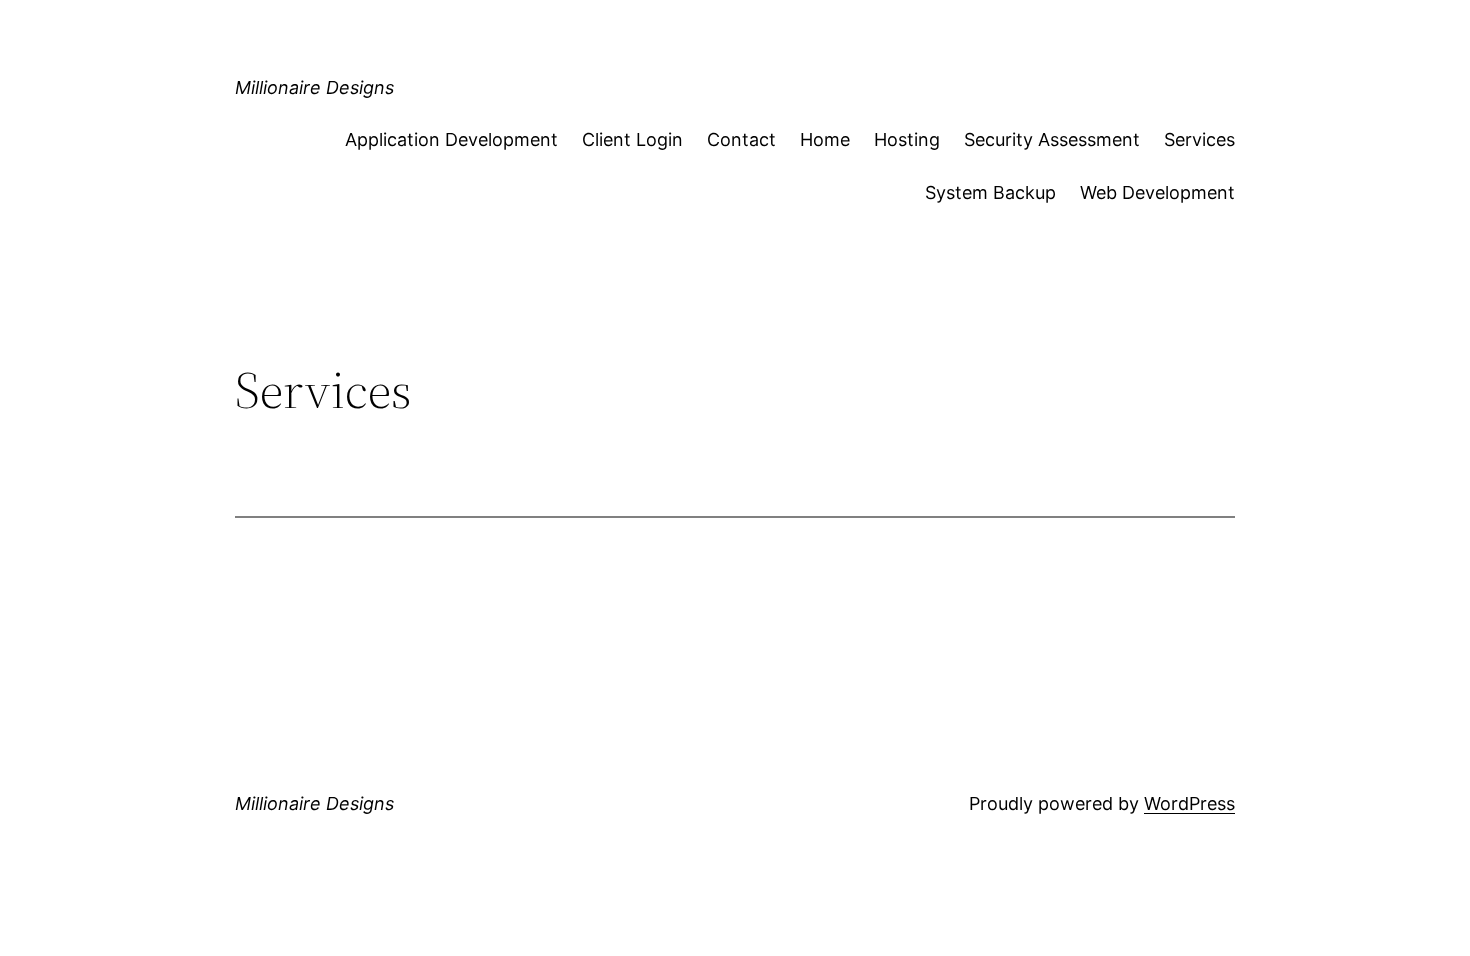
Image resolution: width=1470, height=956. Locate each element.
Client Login (632, 139)
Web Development (1157, 192)
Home (825, 139)
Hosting (907, 139)
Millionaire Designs (314, 87)
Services (1199, 139)
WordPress (1189, 803)
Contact (741, 139)
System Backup (990, 192)
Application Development (451, 139)
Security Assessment (1052, 139)
